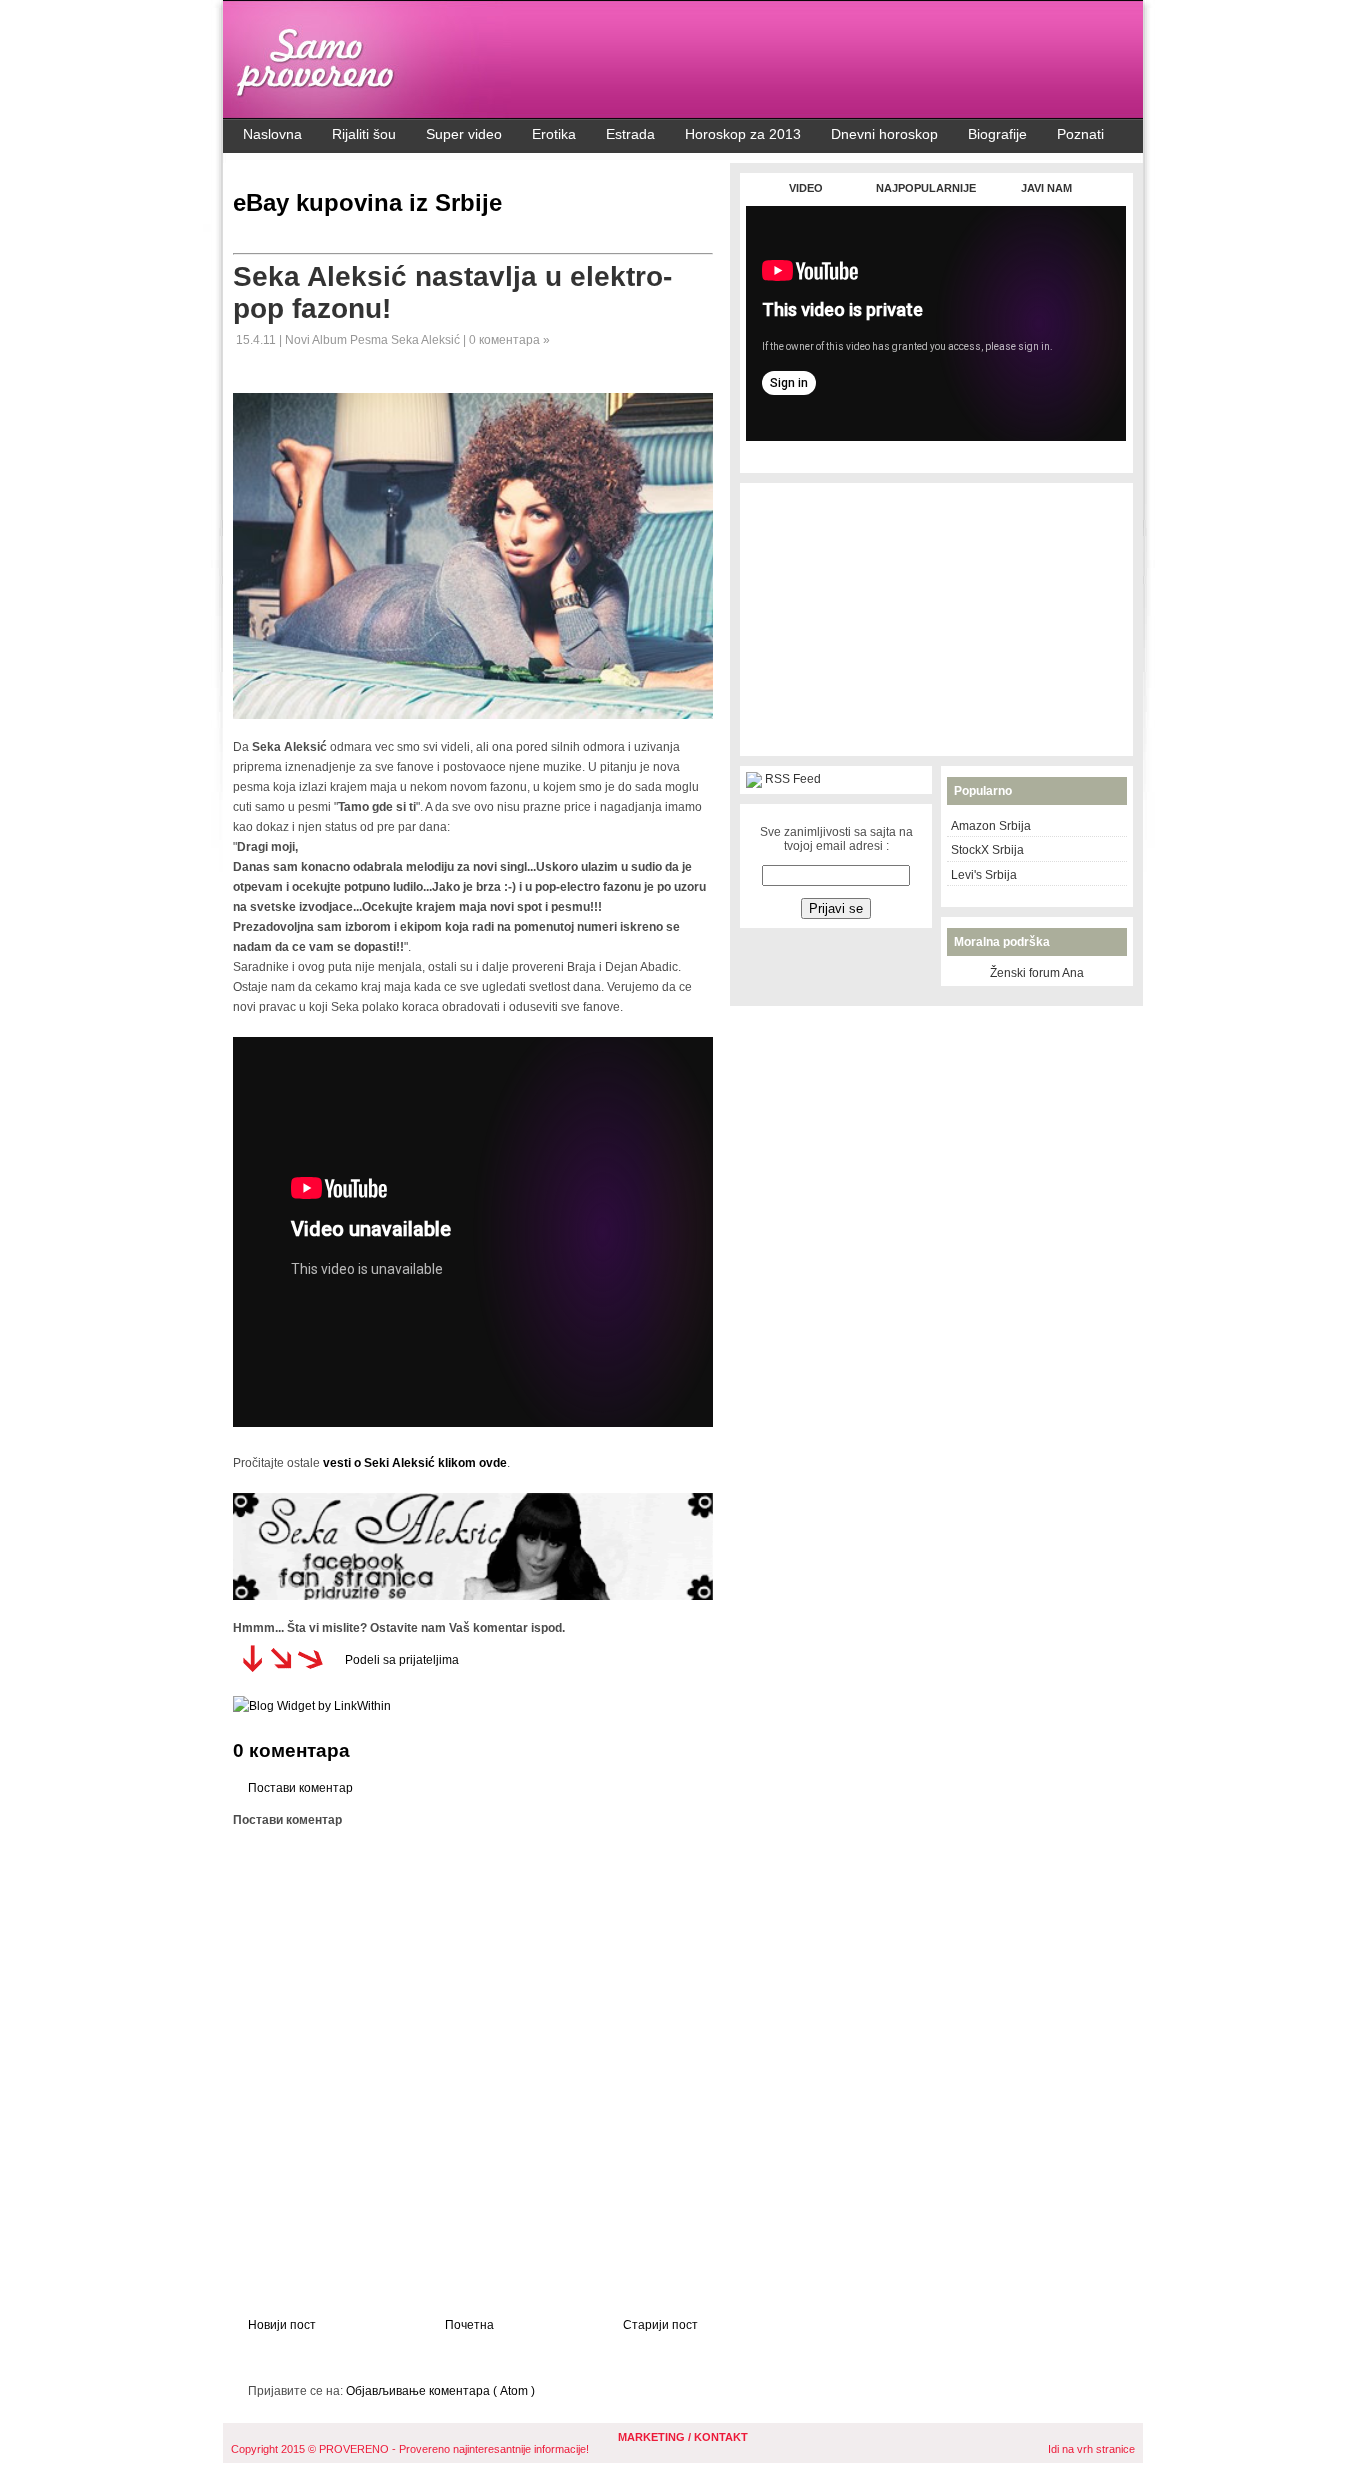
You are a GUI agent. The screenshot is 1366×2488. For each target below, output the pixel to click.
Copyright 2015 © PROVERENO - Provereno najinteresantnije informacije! (410, 2449)
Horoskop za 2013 (743, 134)
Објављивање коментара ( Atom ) (440, 2391)
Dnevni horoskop (884, 134)
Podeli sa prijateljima (402, 1660)
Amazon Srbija (991, 826)
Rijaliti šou (364, 134)
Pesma (370, 340)
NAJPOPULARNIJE (926, 188)
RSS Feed (793, 779)
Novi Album (317, 340)
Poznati (1080, 134)
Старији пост (660, 2325)
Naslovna (272, 134)
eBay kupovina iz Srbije (367, 202)
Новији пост (282, 2325)
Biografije (997, 134)
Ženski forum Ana (1037, 973)
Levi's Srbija (984, 875)
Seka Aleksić (427, 340)
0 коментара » (509, 340)
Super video (464, 134)
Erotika (554, 134)
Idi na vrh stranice (1091, 2449)
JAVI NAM (1046, 188)
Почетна (469, 2325)
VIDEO (806, 188)
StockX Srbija (987, 850)
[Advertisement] (936, 451)
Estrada (630, 134)
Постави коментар (300, 1788)
